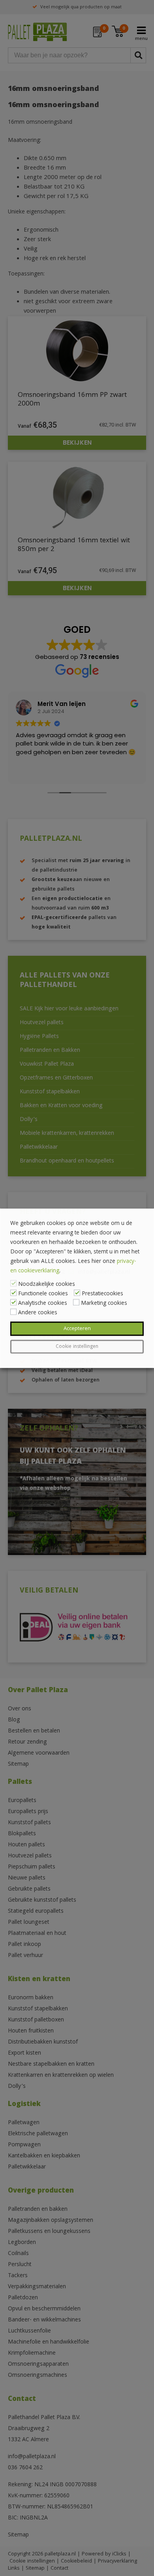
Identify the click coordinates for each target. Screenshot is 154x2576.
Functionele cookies (43, 1294)
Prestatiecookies (102, 1294)
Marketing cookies (104, 1303)
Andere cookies (38, 1313)
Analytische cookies (43, 1303)
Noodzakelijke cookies (47, 1284)
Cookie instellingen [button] (77, 1347)
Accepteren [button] (77, 1329)
